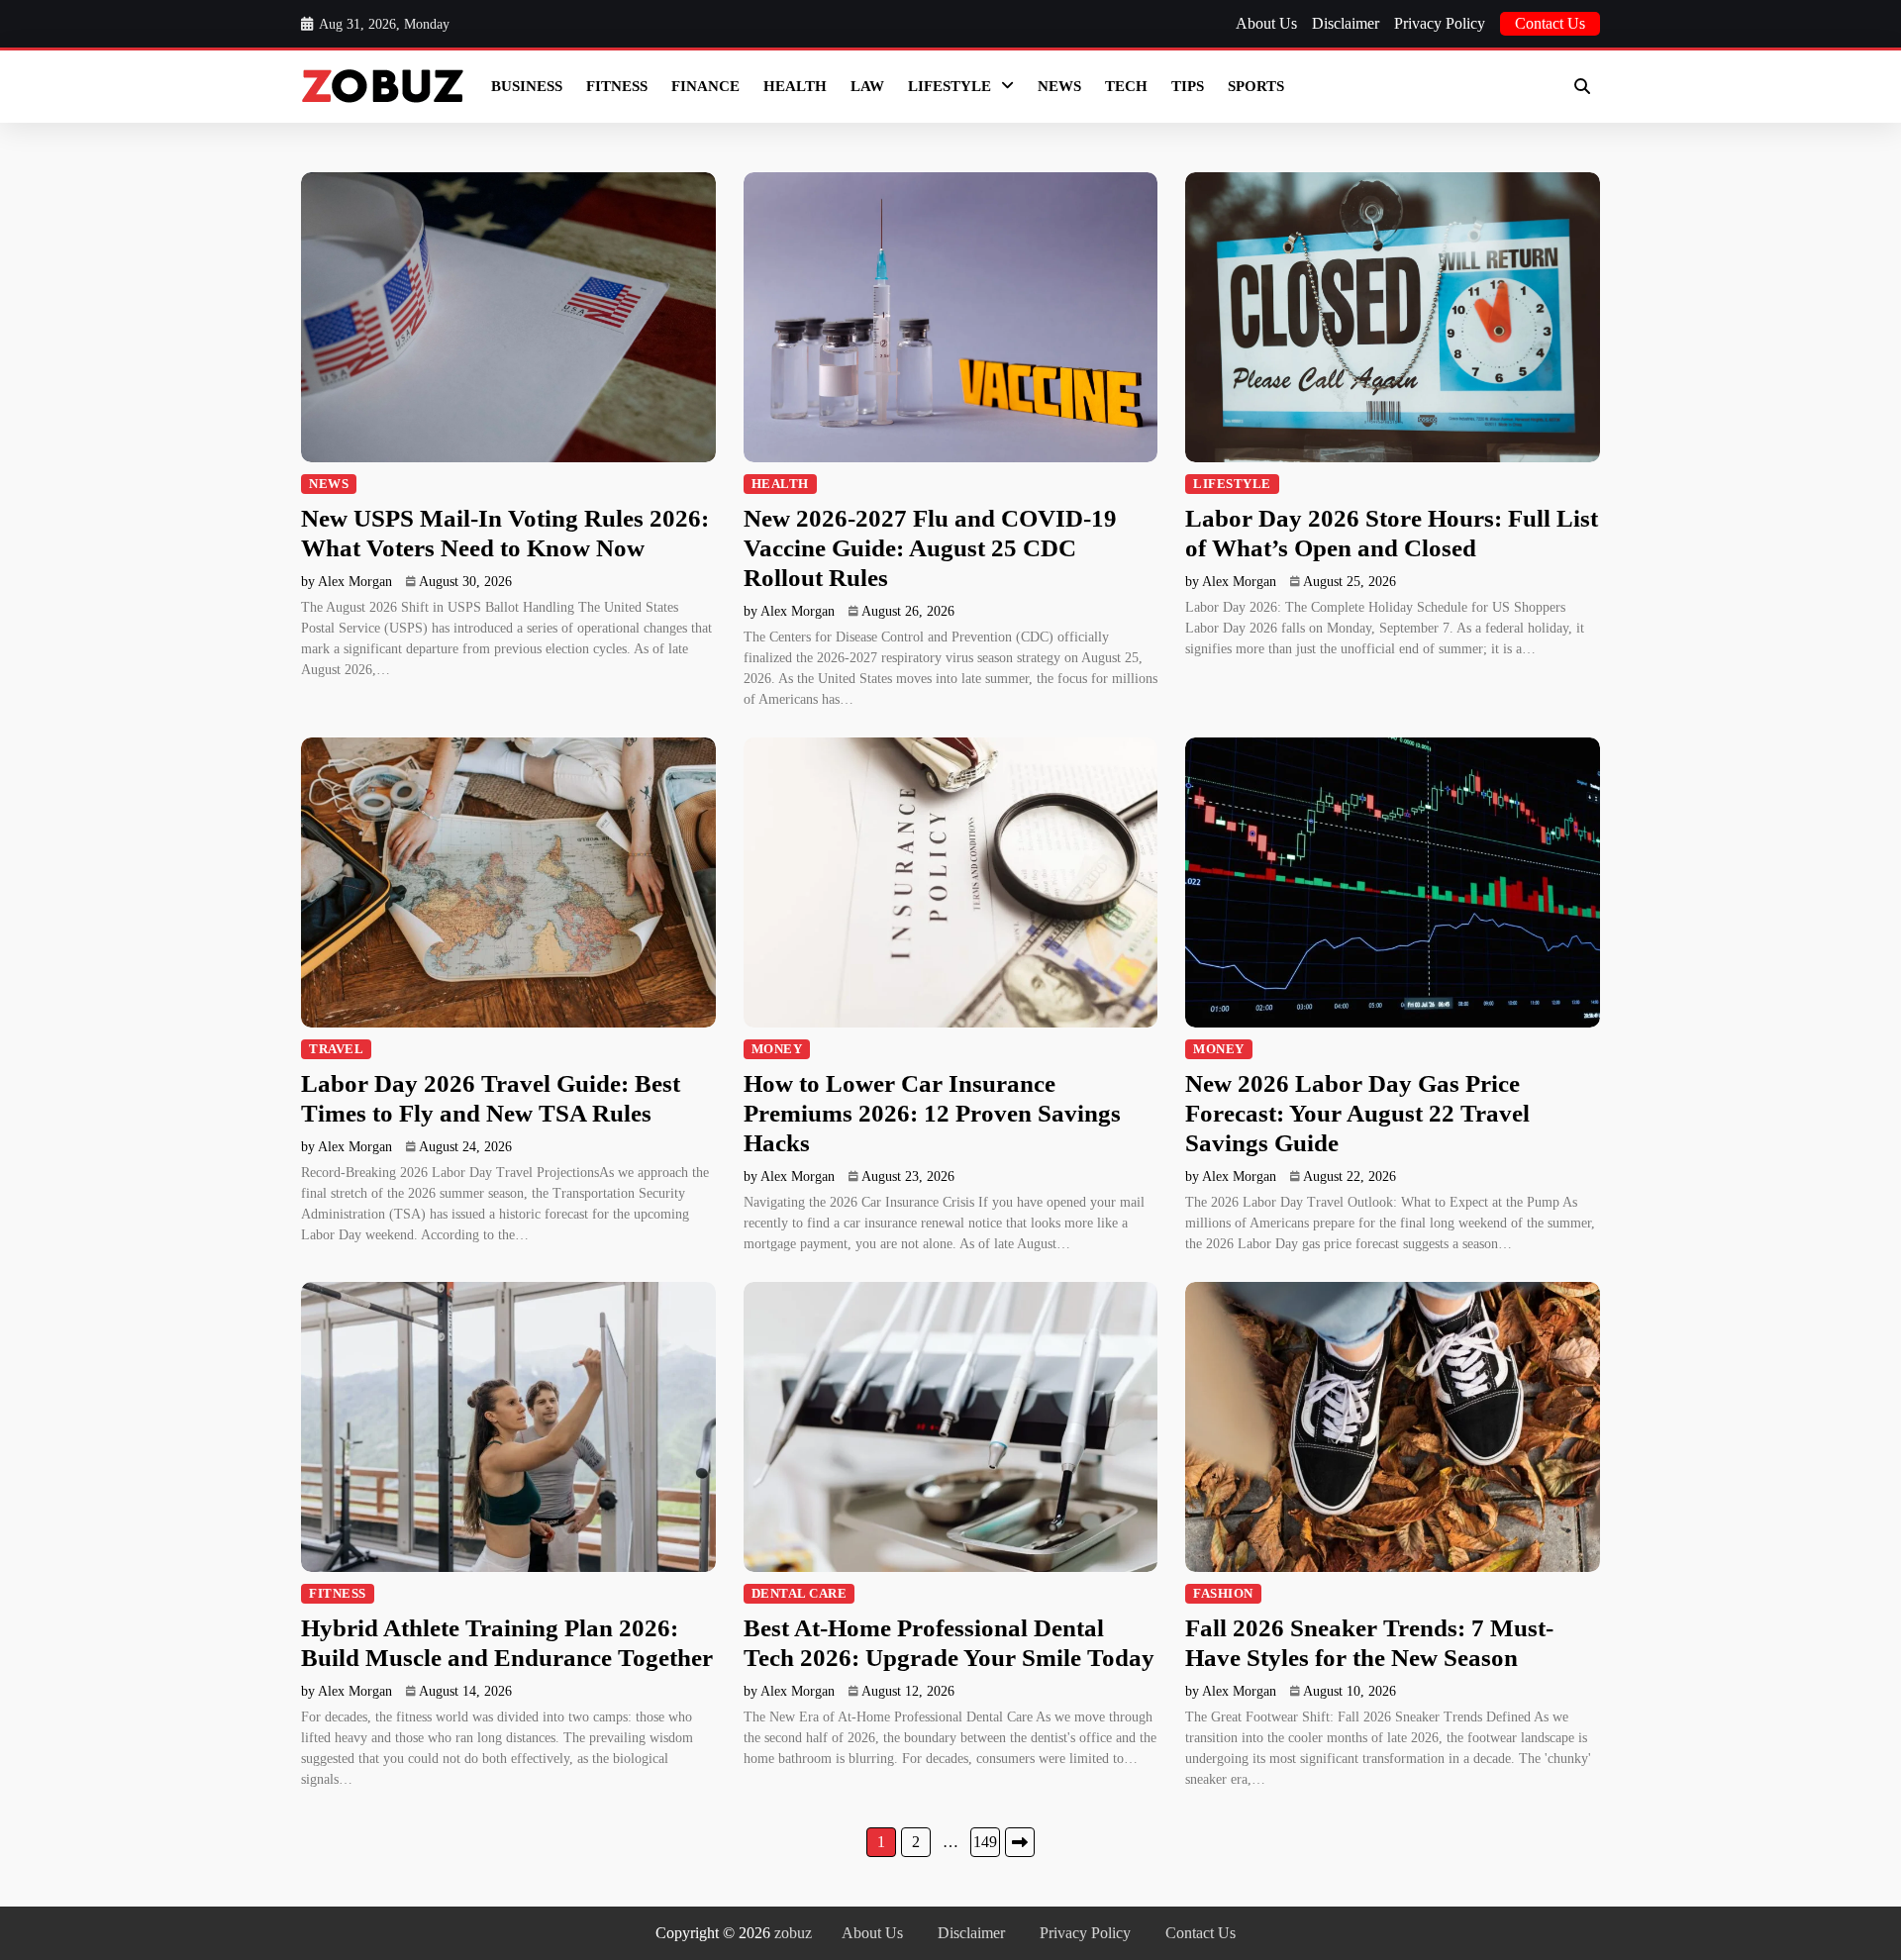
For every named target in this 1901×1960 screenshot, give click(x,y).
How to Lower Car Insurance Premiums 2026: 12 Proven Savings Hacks (932, 1113)
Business (527, 86)
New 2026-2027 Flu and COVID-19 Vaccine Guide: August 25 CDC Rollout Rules (930, 548)
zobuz (793, 1933)
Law (867, 86)
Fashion (1223, 1594)
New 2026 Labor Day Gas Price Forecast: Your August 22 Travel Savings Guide (1357, 1113)
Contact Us (1550, 23)
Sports (1256, 86)
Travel (336, 1049)
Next (1020, 1842)
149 (985, 1842)
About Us (1266, 23)
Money (777, 1049)
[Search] (1582, 86)
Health (795, 86)
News (1059, 86)
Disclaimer (1346, 23)
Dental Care (800, 1594)
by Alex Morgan (347, 582)
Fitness (617, 86)
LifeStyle (950, 86)
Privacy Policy (1440, 23)
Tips (1188, 86)
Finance (705, 86)
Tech (1126, 86)
